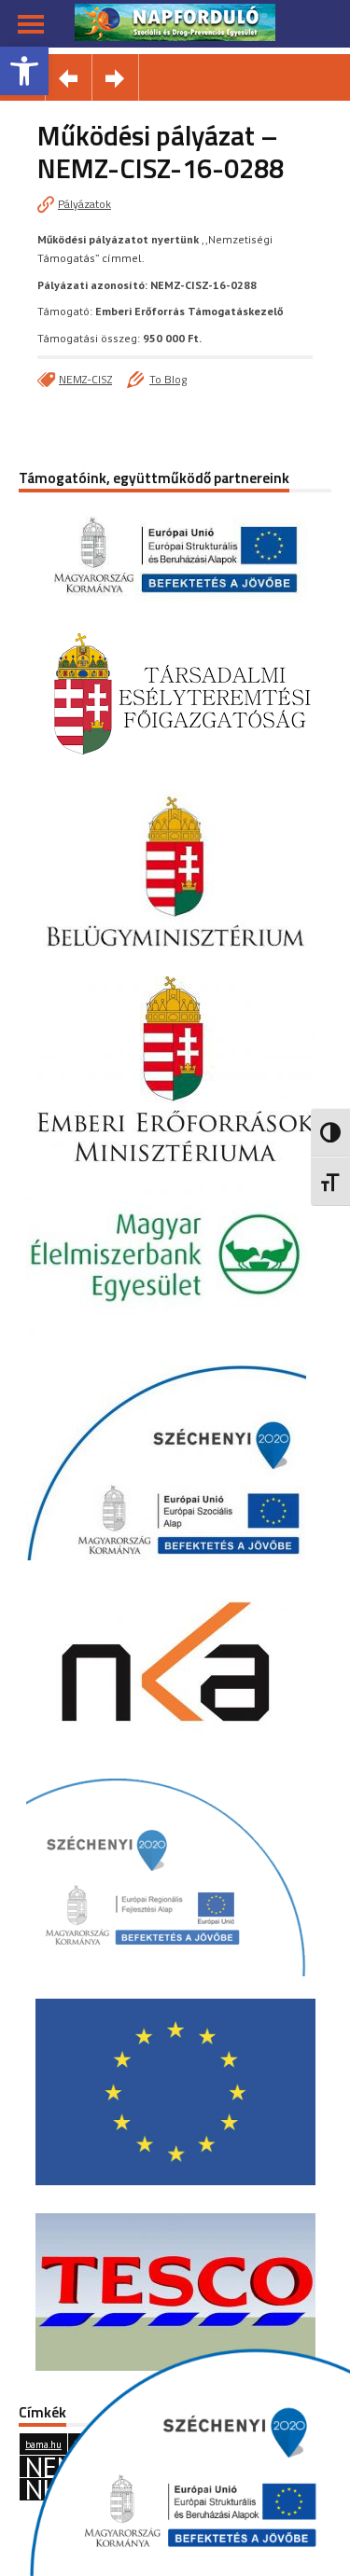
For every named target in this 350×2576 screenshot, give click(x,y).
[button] (24, 71)
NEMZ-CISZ (85, 379)
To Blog (168, 379)
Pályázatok (84, 204)
